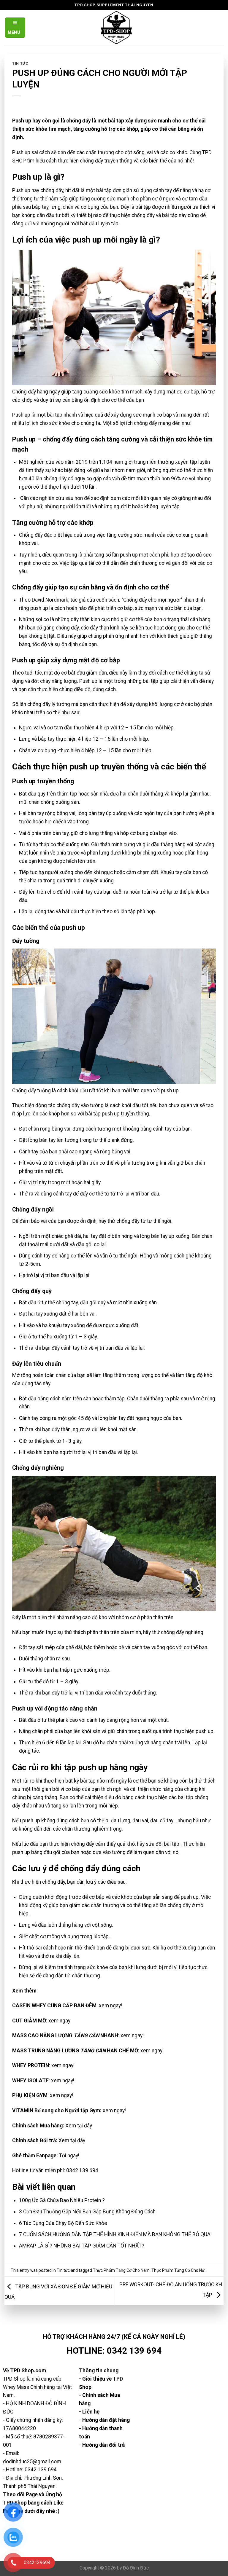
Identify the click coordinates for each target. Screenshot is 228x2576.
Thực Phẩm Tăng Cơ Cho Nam (121, 2270)
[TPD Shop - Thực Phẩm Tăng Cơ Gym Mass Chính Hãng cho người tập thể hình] (117, 28)
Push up (21, 190)
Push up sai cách (31, 152)
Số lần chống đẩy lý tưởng (41, 704)
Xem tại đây (79, 2126)
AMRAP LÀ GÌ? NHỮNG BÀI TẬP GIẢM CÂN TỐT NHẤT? (82, 2246)
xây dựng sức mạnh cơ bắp (141, 415)
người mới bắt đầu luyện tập (87, 224)
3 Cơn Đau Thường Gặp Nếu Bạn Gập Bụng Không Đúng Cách (87, 2212)
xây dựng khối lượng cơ (153, 704)
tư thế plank (186, 892)
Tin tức (20, 63)
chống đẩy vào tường (80, 1105)
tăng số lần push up (116, 555)
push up (190, 1897)
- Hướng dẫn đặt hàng (104, 2420)
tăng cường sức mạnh (104, 199)
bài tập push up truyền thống (117, 1114)
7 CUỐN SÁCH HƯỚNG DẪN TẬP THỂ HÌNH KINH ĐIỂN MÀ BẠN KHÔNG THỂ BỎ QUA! (115, 2234)
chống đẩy (52, 190)
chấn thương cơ (147, 563)
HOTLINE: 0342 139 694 (114, 2351)
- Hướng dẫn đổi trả (102, 2445)
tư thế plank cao (60, 1720)
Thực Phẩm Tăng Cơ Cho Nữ (178, 2270)
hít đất (72, 190)
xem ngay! (110, 2006)
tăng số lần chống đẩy (166, 1905)
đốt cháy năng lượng (54, 681)
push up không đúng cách (51, 1821)
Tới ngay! (69, 2156)
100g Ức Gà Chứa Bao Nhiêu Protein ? (62, 2200)
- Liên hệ (89, 2412)
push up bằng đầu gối (36, 1852)
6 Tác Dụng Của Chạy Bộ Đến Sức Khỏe (63, 2223)
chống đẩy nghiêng (182, 1632)
